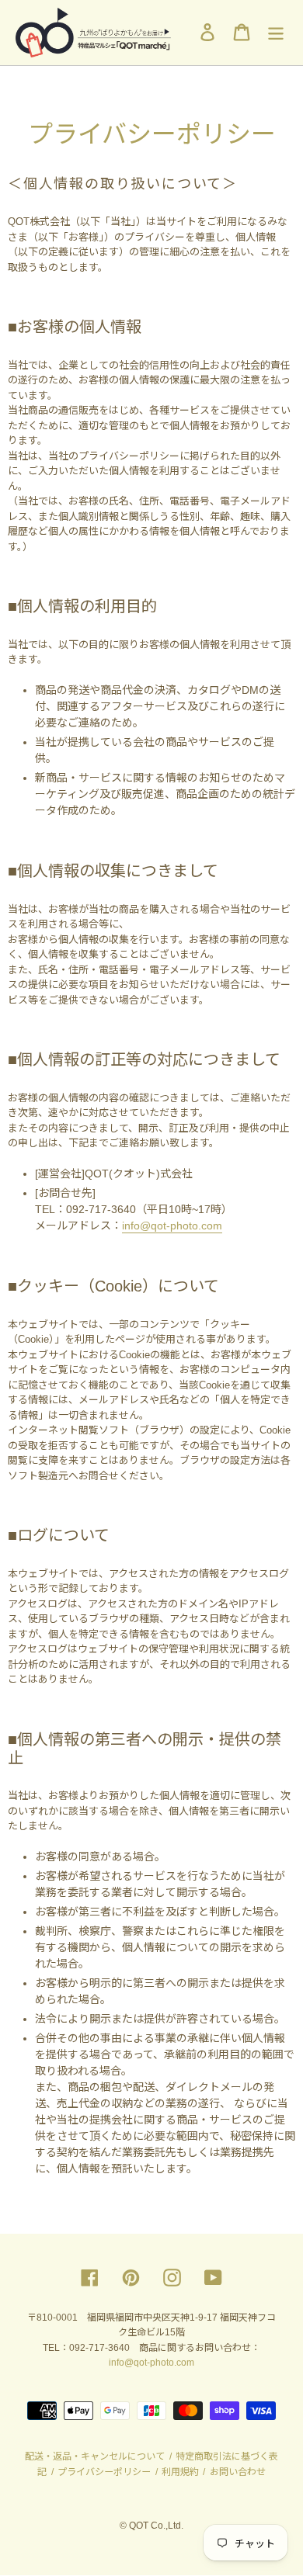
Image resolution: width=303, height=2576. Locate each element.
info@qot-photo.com (172, 1226)
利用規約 (180, 2472)
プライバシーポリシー (104, 2472)
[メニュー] (276, 32)
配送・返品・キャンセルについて (96, 2456)
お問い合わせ (237, 2472)
